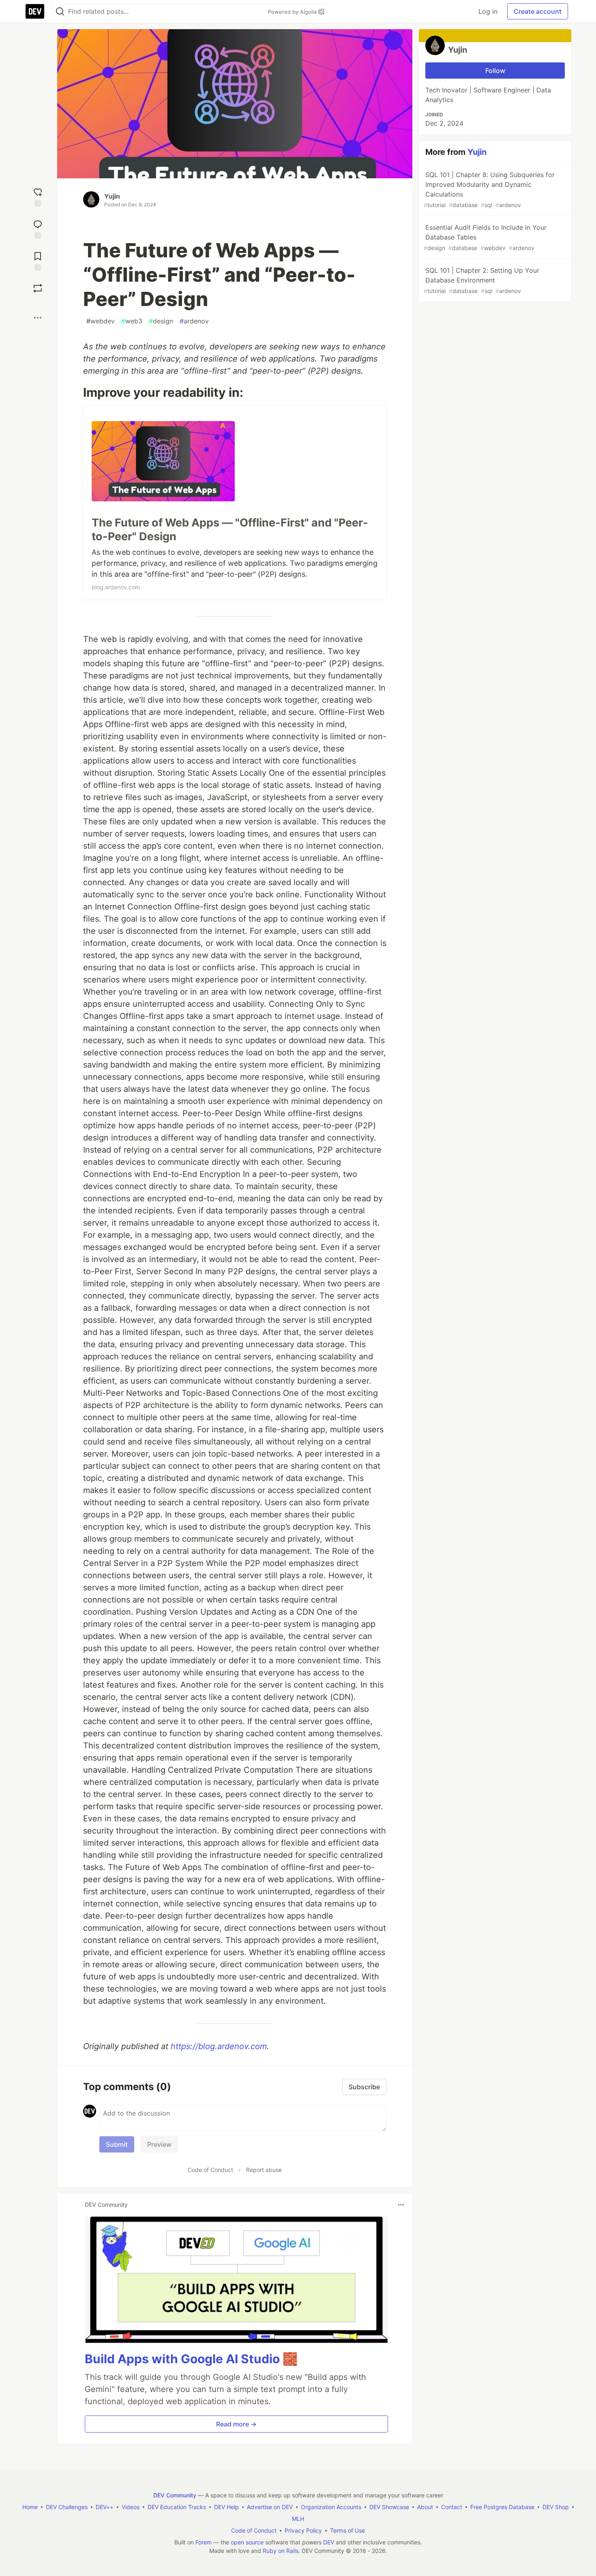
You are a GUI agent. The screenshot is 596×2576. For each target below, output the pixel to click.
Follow (495, 71)
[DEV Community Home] (35, 11)
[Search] (60, 12)
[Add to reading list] (38, 260)
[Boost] (38, 288)
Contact (452, 2507)
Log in (488, 11)
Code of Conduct (210, 2170)
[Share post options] (38, 318)
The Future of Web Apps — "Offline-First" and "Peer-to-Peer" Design (230, 530)
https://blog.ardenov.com (219, 2046)
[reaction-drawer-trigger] (38, 196)
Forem (204, 2542)
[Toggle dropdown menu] (401, 2205)
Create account (538, 11)
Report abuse (264, 2170)
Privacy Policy (303, 2530)
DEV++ (105, 2507)
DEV (329, 2542)
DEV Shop (556, 2507)
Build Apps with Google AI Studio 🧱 (191, 2359)
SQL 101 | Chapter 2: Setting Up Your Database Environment (481, 280)
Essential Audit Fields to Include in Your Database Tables (485, 237)
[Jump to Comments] (38, 228)
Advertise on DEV (270, 2507)
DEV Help (226, 2507)
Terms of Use (347, 2530)
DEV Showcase (389, 2507)
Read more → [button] (236, 2424)
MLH (298, 2519)
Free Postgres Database (502, 2507)
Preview (159, 2144)
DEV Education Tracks (177, 2507)
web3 (132, 321)
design (161, 321)
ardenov (194, 321)
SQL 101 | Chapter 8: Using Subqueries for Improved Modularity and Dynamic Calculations (489, 189)
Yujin (112, 196)
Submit (117, 2144)
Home (30, 2507)
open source (247, 2542)
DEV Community (175, 2495)
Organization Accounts (331, 2507)
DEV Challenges (67, 2507)
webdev (101, 321)
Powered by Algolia (293, 12)
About (425, 2507)
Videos (131, 2507)
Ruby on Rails (281, 2551)
